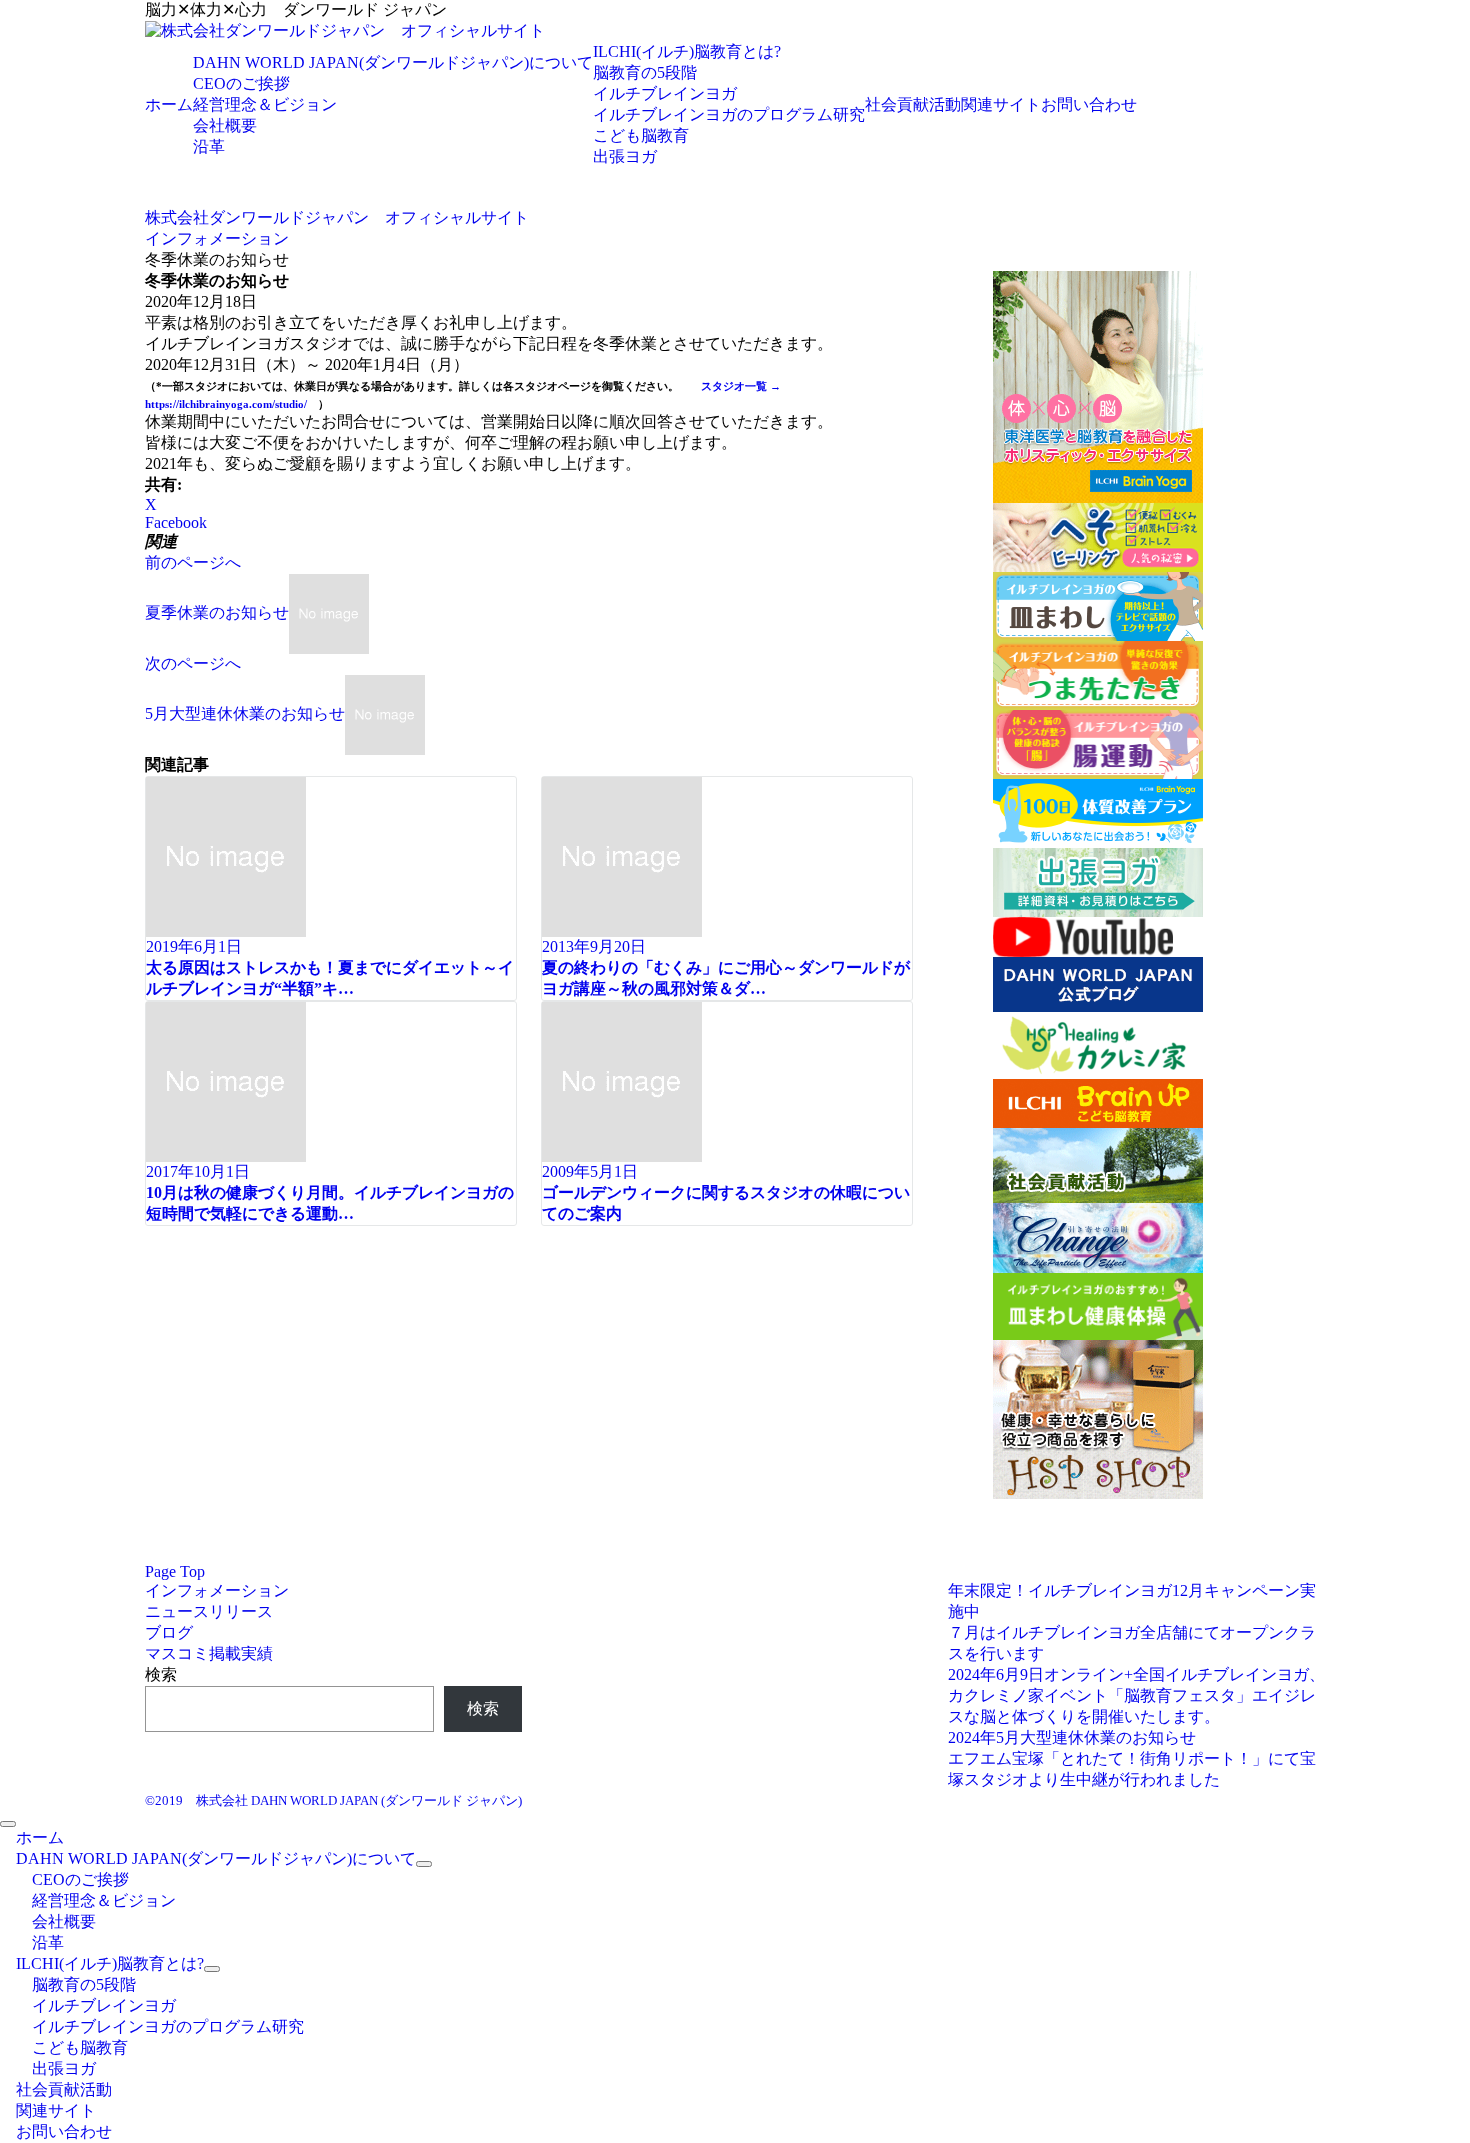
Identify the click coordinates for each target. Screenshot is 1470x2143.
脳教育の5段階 (645, 72)
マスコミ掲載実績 (209, 1653)
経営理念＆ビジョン (265, 104)
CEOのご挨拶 (241, 83)
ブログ (169, 1632)
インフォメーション (217, 1590)
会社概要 (225, 125)
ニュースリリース (209, 1611)
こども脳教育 (641, 135)
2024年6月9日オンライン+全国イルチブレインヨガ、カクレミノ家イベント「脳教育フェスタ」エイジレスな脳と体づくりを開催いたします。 (1136, 1695)
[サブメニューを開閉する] (424, 1864)
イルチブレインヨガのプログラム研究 (729, 114)
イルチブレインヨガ (665, 93)
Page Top (175, 1571)
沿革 (209, 146)
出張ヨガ (625, 156)
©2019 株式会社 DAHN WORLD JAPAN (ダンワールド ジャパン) (333, 1800)
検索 (161, 1674)
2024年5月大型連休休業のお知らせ (1072, 1737)
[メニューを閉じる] (8, 1824)
